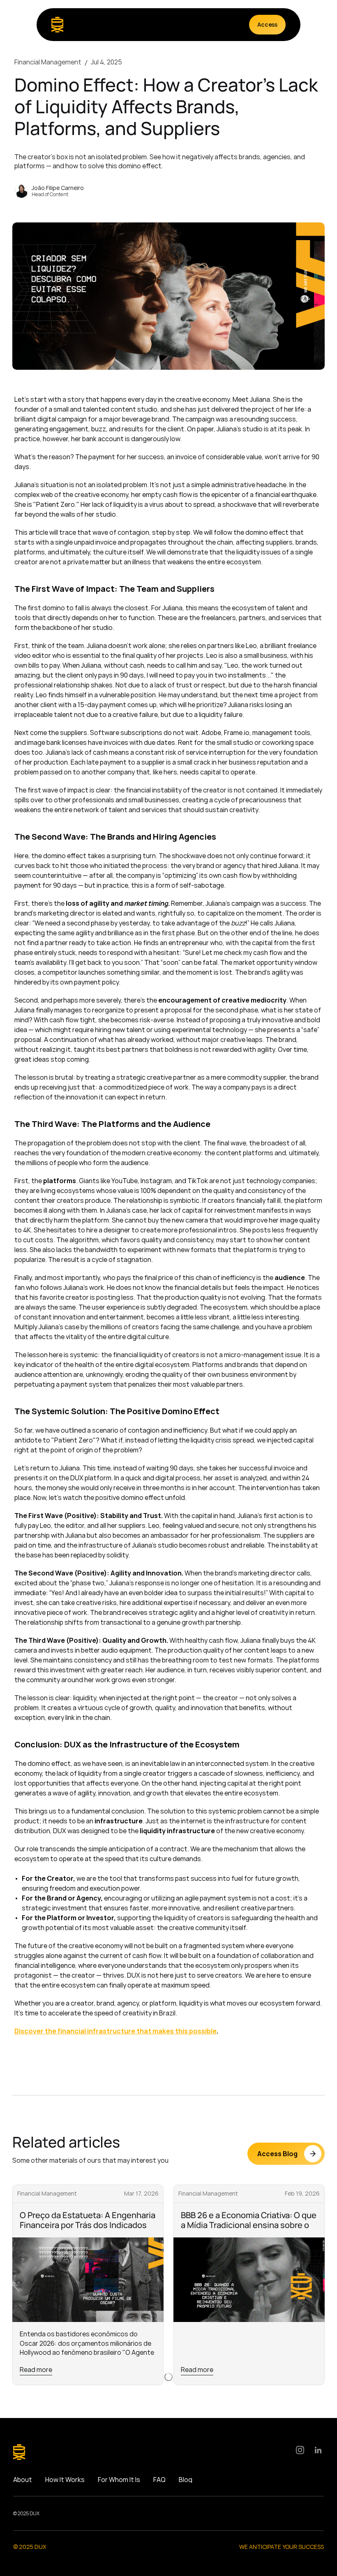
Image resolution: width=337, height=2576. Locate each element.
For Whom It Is (119, 2480)
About (23, 2480)
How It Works (65, 2480)
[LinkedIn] (318, 2450)
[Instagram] (300, 2450)
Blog (186, 2480)
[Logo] (57, 25)
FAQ (159, 2480)
